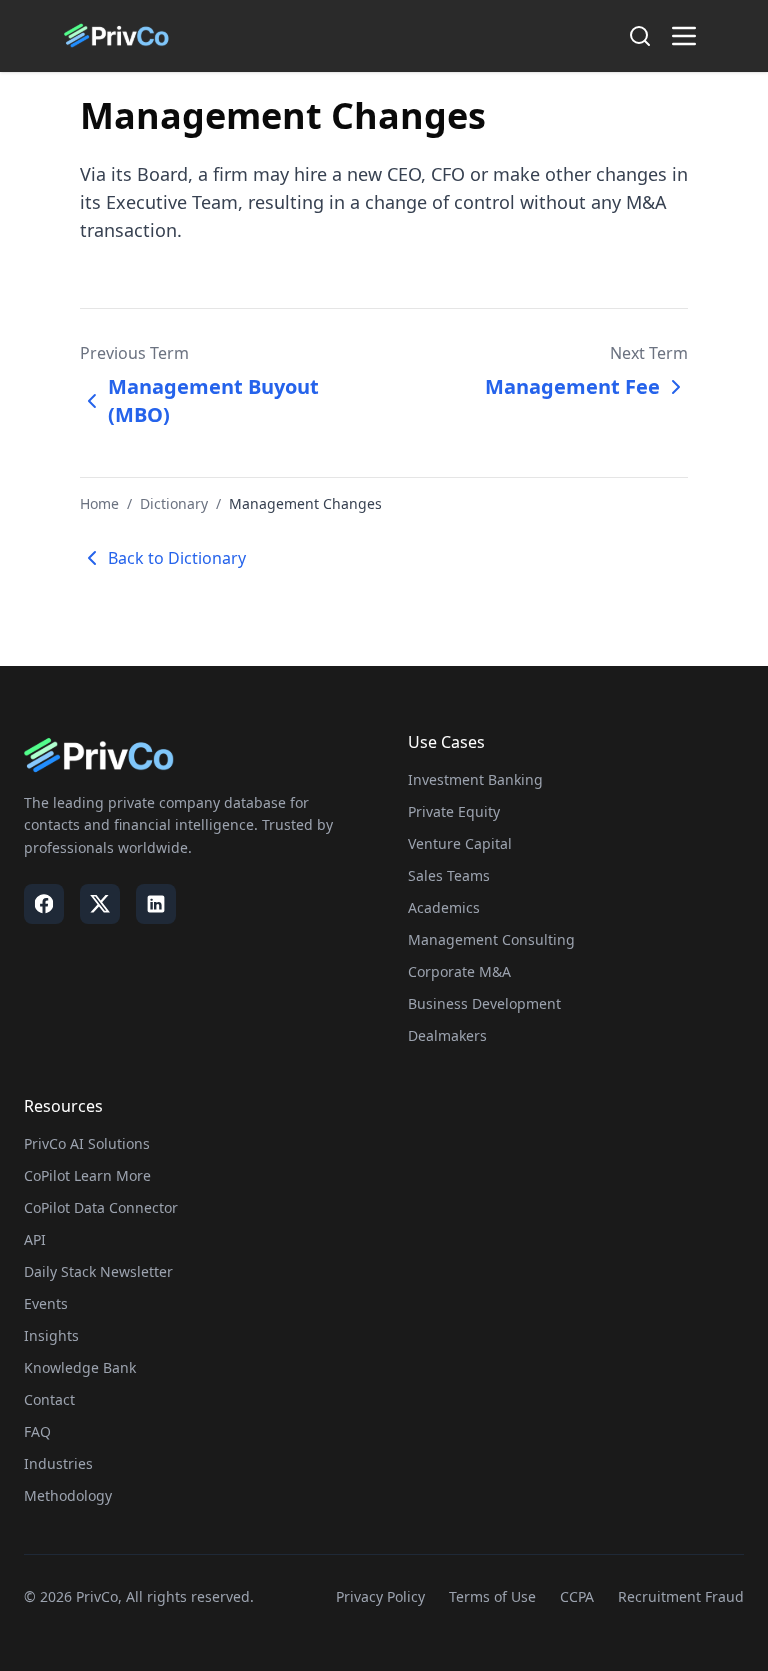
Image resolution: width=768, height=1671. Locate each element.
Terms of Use (492, 1596)
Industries (58, 1463)
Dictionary (174, 503)
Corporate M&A (459, 971)
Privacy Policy (380, 1596)
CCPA (577, 1596)
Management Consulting (491, 939)
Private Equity (454, 811)
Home (99, 503)
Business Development (484, 1003)
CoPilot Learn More (87, 1175)
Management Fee (572, 386)
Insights (51, 1335)
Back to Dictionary (177, 558)
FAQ (37, 1431)
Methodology (68, 1495)
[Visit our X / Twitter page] (100, 904)
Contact (49, 1399)
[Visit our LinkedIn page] (156, 904)
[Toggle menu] (684, 36)
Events (46, 1303)
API (35, 1239)
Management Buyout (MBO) (213, 400)
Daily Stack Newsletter (98, 1271)
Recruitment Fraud (681, 1596)
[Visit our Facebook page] (44, 904)
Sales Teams (449, 875)
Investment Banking (475, 779)
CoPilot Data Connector (101, 1207)
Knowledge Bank (80, 1367)
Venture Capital (460, 843)
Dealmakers (447, 1035)
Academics (444, 907)
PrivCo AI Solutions (87, 1143)
